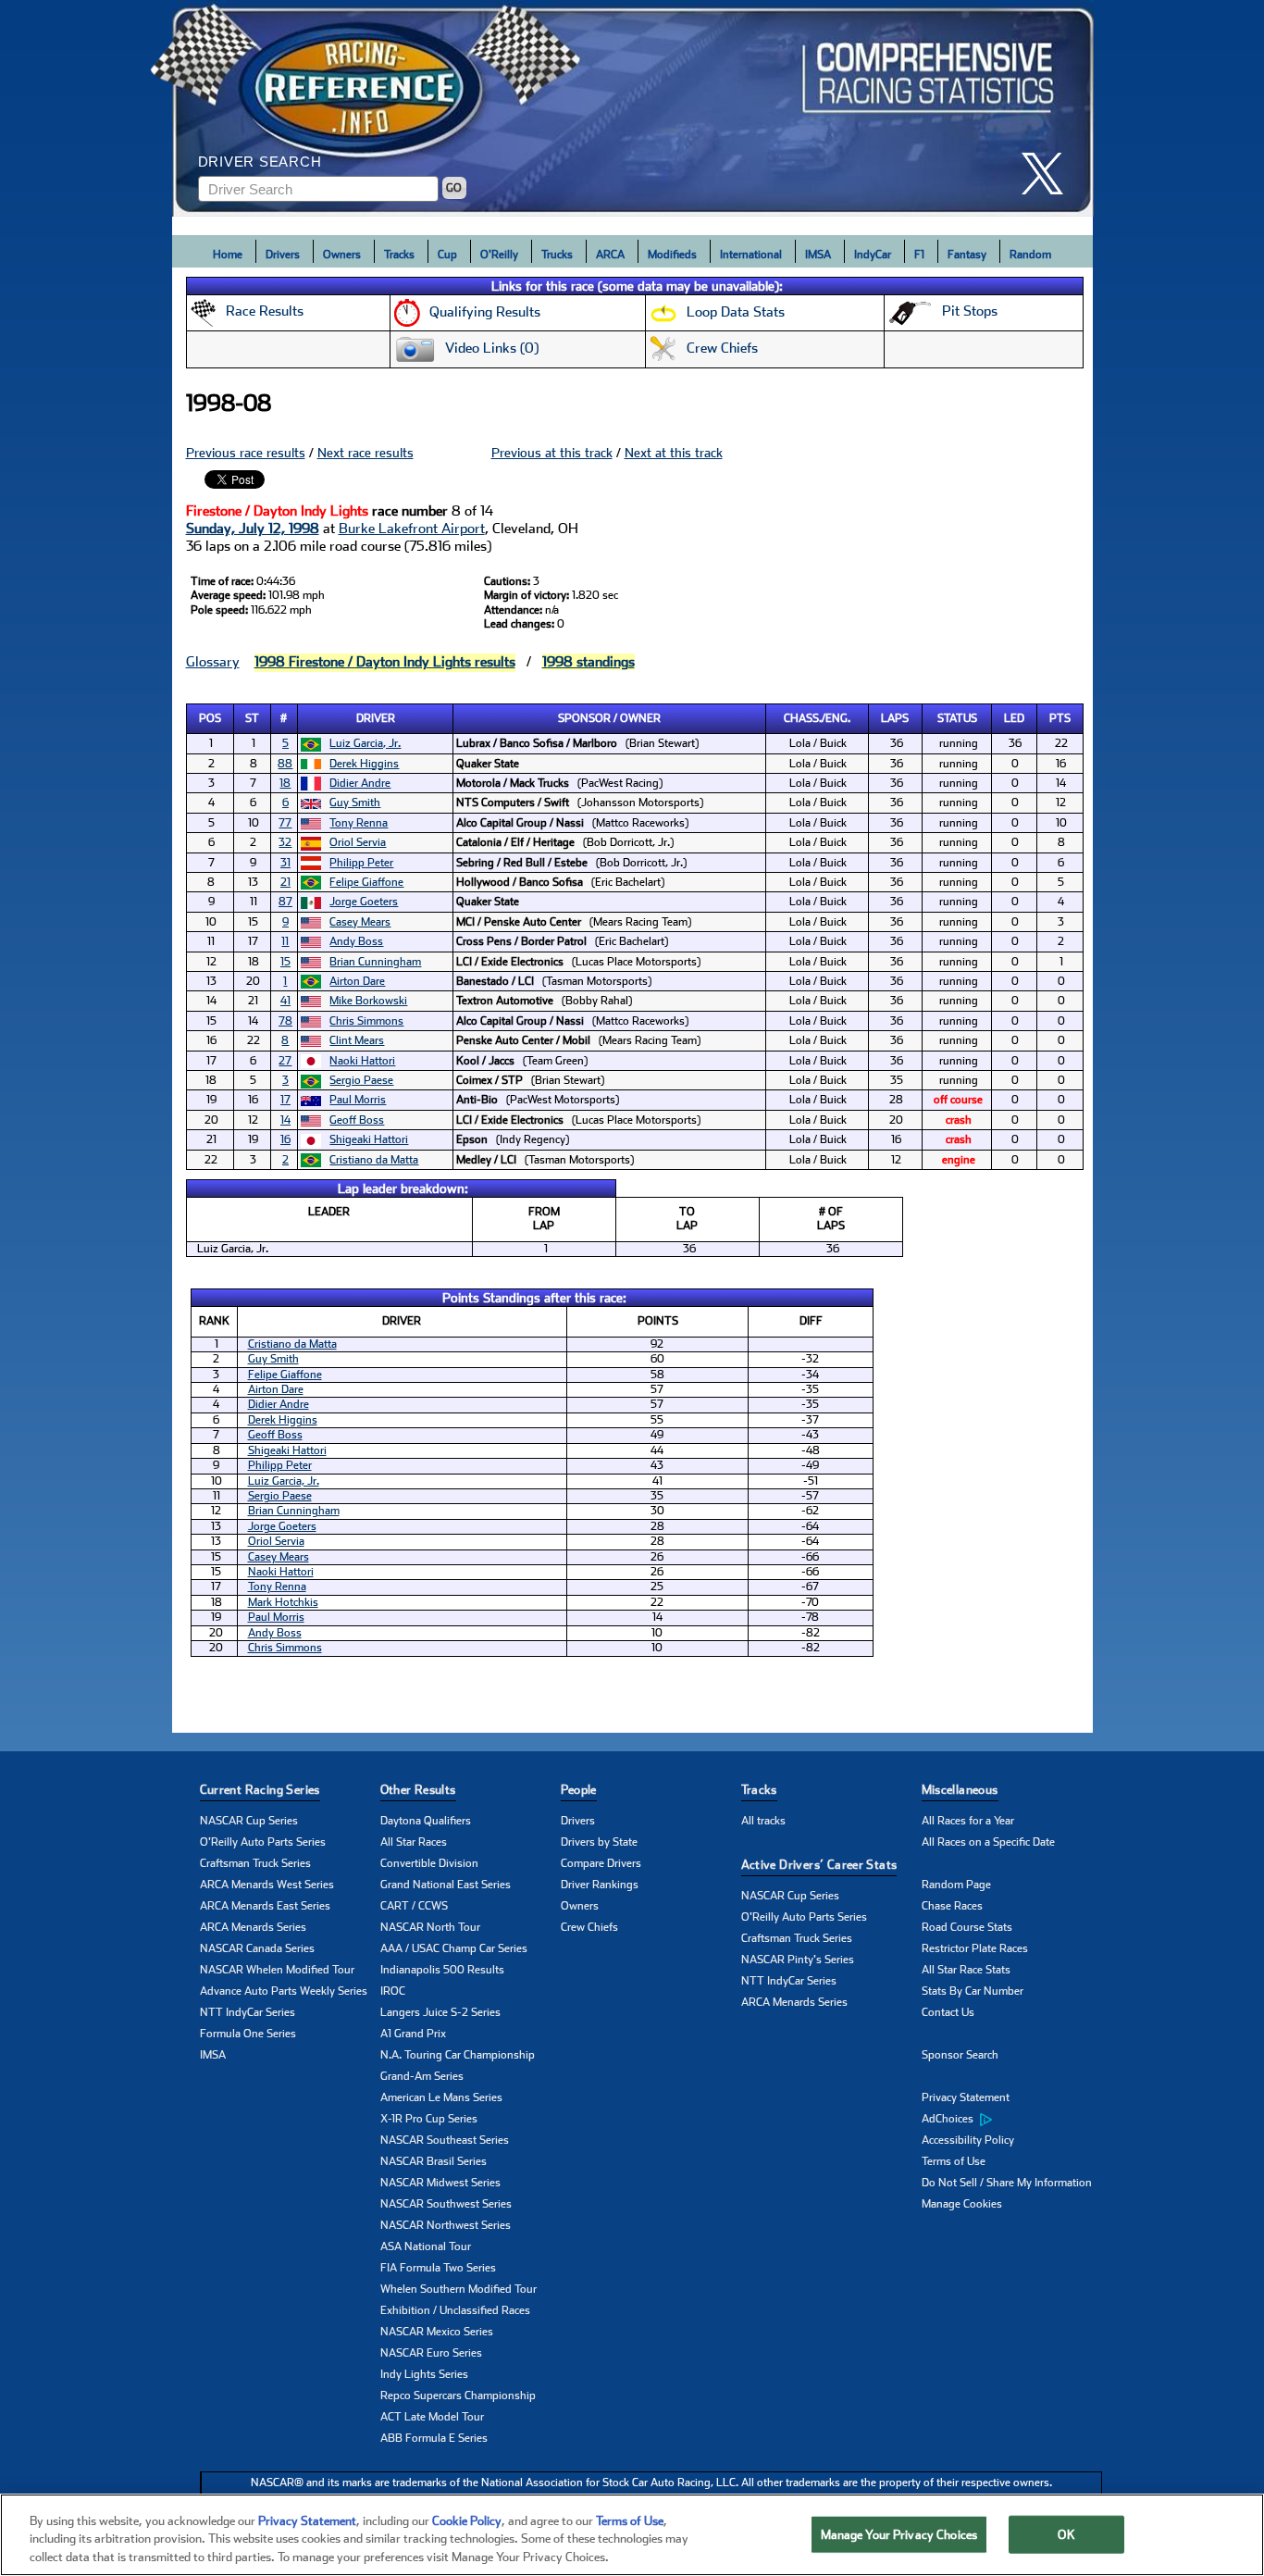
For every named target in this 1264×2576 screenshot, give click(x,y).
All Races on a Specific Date (988, 1842)
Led (1014, 718)
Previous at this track (552, 453)
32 (285, 842)
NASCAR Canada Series (257, 1948)
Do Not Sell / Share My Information (1007, 2183)
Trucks (557, 255)
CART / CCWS (414, 1906)
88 (285, 764)
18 (285, 783)
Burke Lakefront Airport (412, 529)
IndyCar (873, 255)
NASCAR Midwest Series (440, 2183)
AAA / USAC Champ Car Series (454, 1948)
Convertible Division (429, 1863)
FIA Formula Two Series (438, 2268)
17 (285, 1100)
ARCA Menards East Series (265, 1906)
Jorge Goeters (364, 902)
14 (285, 1120)
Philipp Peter (361, 863)
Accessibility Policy (968, 2140)
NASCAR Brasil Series (434, 2161)
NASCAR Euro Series (431, 2353)
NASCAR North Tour (430, 1927)
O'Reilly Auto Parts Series (263, 1842)
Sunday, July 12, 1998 (253, 529)
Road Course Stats (967, 1927)
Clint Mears (357, 1040)
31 (285, 863)
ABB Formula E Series (434, 2438)
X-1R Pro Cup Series (429, 2119)
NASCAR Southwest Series (446, 2204)
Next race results (366, 453)
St (252, 718)
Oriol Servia (358, 842)
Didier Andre (360, 783)
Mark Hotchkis (283, 1602)
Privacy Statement (966, 2097)
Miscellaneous (960, 1790)
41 (285, 1001)
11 (285, 941)
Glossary (213, 662)
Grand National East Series (446, 1885)
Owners (342, 255)
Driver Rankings (600, 1885)
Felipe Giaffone (366, 882)
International (751, 255)
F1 (919, 255)
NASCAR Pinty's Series (798, 1960)
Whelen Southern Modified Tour (459, 2289)
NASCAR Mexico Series (437, 2332)
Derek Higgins (364, 764)
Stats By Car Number (973, 1991)
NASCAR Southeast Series (445, 2140)
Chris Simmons (366, 1021)
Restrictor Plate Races (975, 1948)
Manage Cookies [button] (962, 2204)
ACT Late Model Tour (432, 2417)
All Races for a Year (968, 1821)
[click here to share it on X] (1049, 174)
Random (1030, 255)
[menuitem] (1012, 2120)
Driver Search (260, 162)
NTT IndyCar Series (248, 2012)
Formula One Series (248, 2034)
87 (285, 902)
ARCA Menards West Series (267, 1885)
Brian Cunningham (375, 962)
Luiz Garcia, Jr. (365, 743)
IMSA (818, 255)
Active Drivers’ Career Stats (819, 1865)
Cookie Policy (467, 2521)
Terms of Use (954, 2161)
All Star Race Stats (966, 1970)
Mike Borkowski (368, 1001)
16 (285, 1139)
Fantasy (967, 255)
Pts (1060, 718)
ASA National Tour (426, 2246)
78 (285, 1021)
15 (285, 962)
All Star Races (414, 1842)
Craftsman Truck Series (255, 1863)
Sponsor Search (960, 2055)
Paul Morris (358, 1100)
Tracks (399, 255)
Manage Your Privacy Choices (899, 2534)
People (579, 1790)
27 (285, 1061)
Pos (210, 718)
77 (285, 823)
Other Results (418, 1790)
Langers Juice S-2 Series (440, 2012)
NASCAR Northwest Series (446, 2225)
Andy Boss (356, 941)
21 (285, 882)
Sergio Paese (361, 1080)
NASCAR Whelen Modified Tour (277, 1970)
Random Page (956, 1885)
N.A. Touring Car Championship (458, 2055)
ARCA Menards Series (253, 1927)
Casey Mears (360, 922)
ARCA (610, 255)
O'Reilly (499, 255)
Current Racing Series (260, 1790)
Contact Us (948, 2012)
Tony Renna (359, 823)
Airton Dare (357, 981)
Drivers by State (599, 1842)
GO (454, 188)
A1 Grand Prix (413, 2034)
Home (228, 255)
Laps (895, 718)
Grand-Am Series (422, 2076)
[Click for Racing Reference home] (633, 108)
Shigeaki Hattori (369, 1139)
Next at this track (674, 453)
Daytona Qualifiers (426, 1821)
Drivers (283, 255)
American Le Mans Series (441, 2097)
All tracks (763, 1821)
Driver (376, 718)
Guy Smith (355, 803)
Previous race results (246, 453)
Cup (447, 255)
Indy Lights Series (424, 2374)
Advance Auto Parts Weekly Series (284, 1991)
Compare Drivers (601, 1863)
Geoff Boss (357, 1120)
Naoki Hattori (362, 1061)
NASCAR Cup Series (249, 1821)
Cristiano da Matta (374, 1160)
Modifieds (672, 255)
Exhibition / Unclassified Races (455, 2310)
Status (957, 718)
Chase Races (952, 1906)
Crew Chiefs (589, 1927)
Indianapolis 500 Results (442, 1970)
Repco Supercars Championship (458, 2396)
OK (1066, 2534)
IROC (393, 1991)
